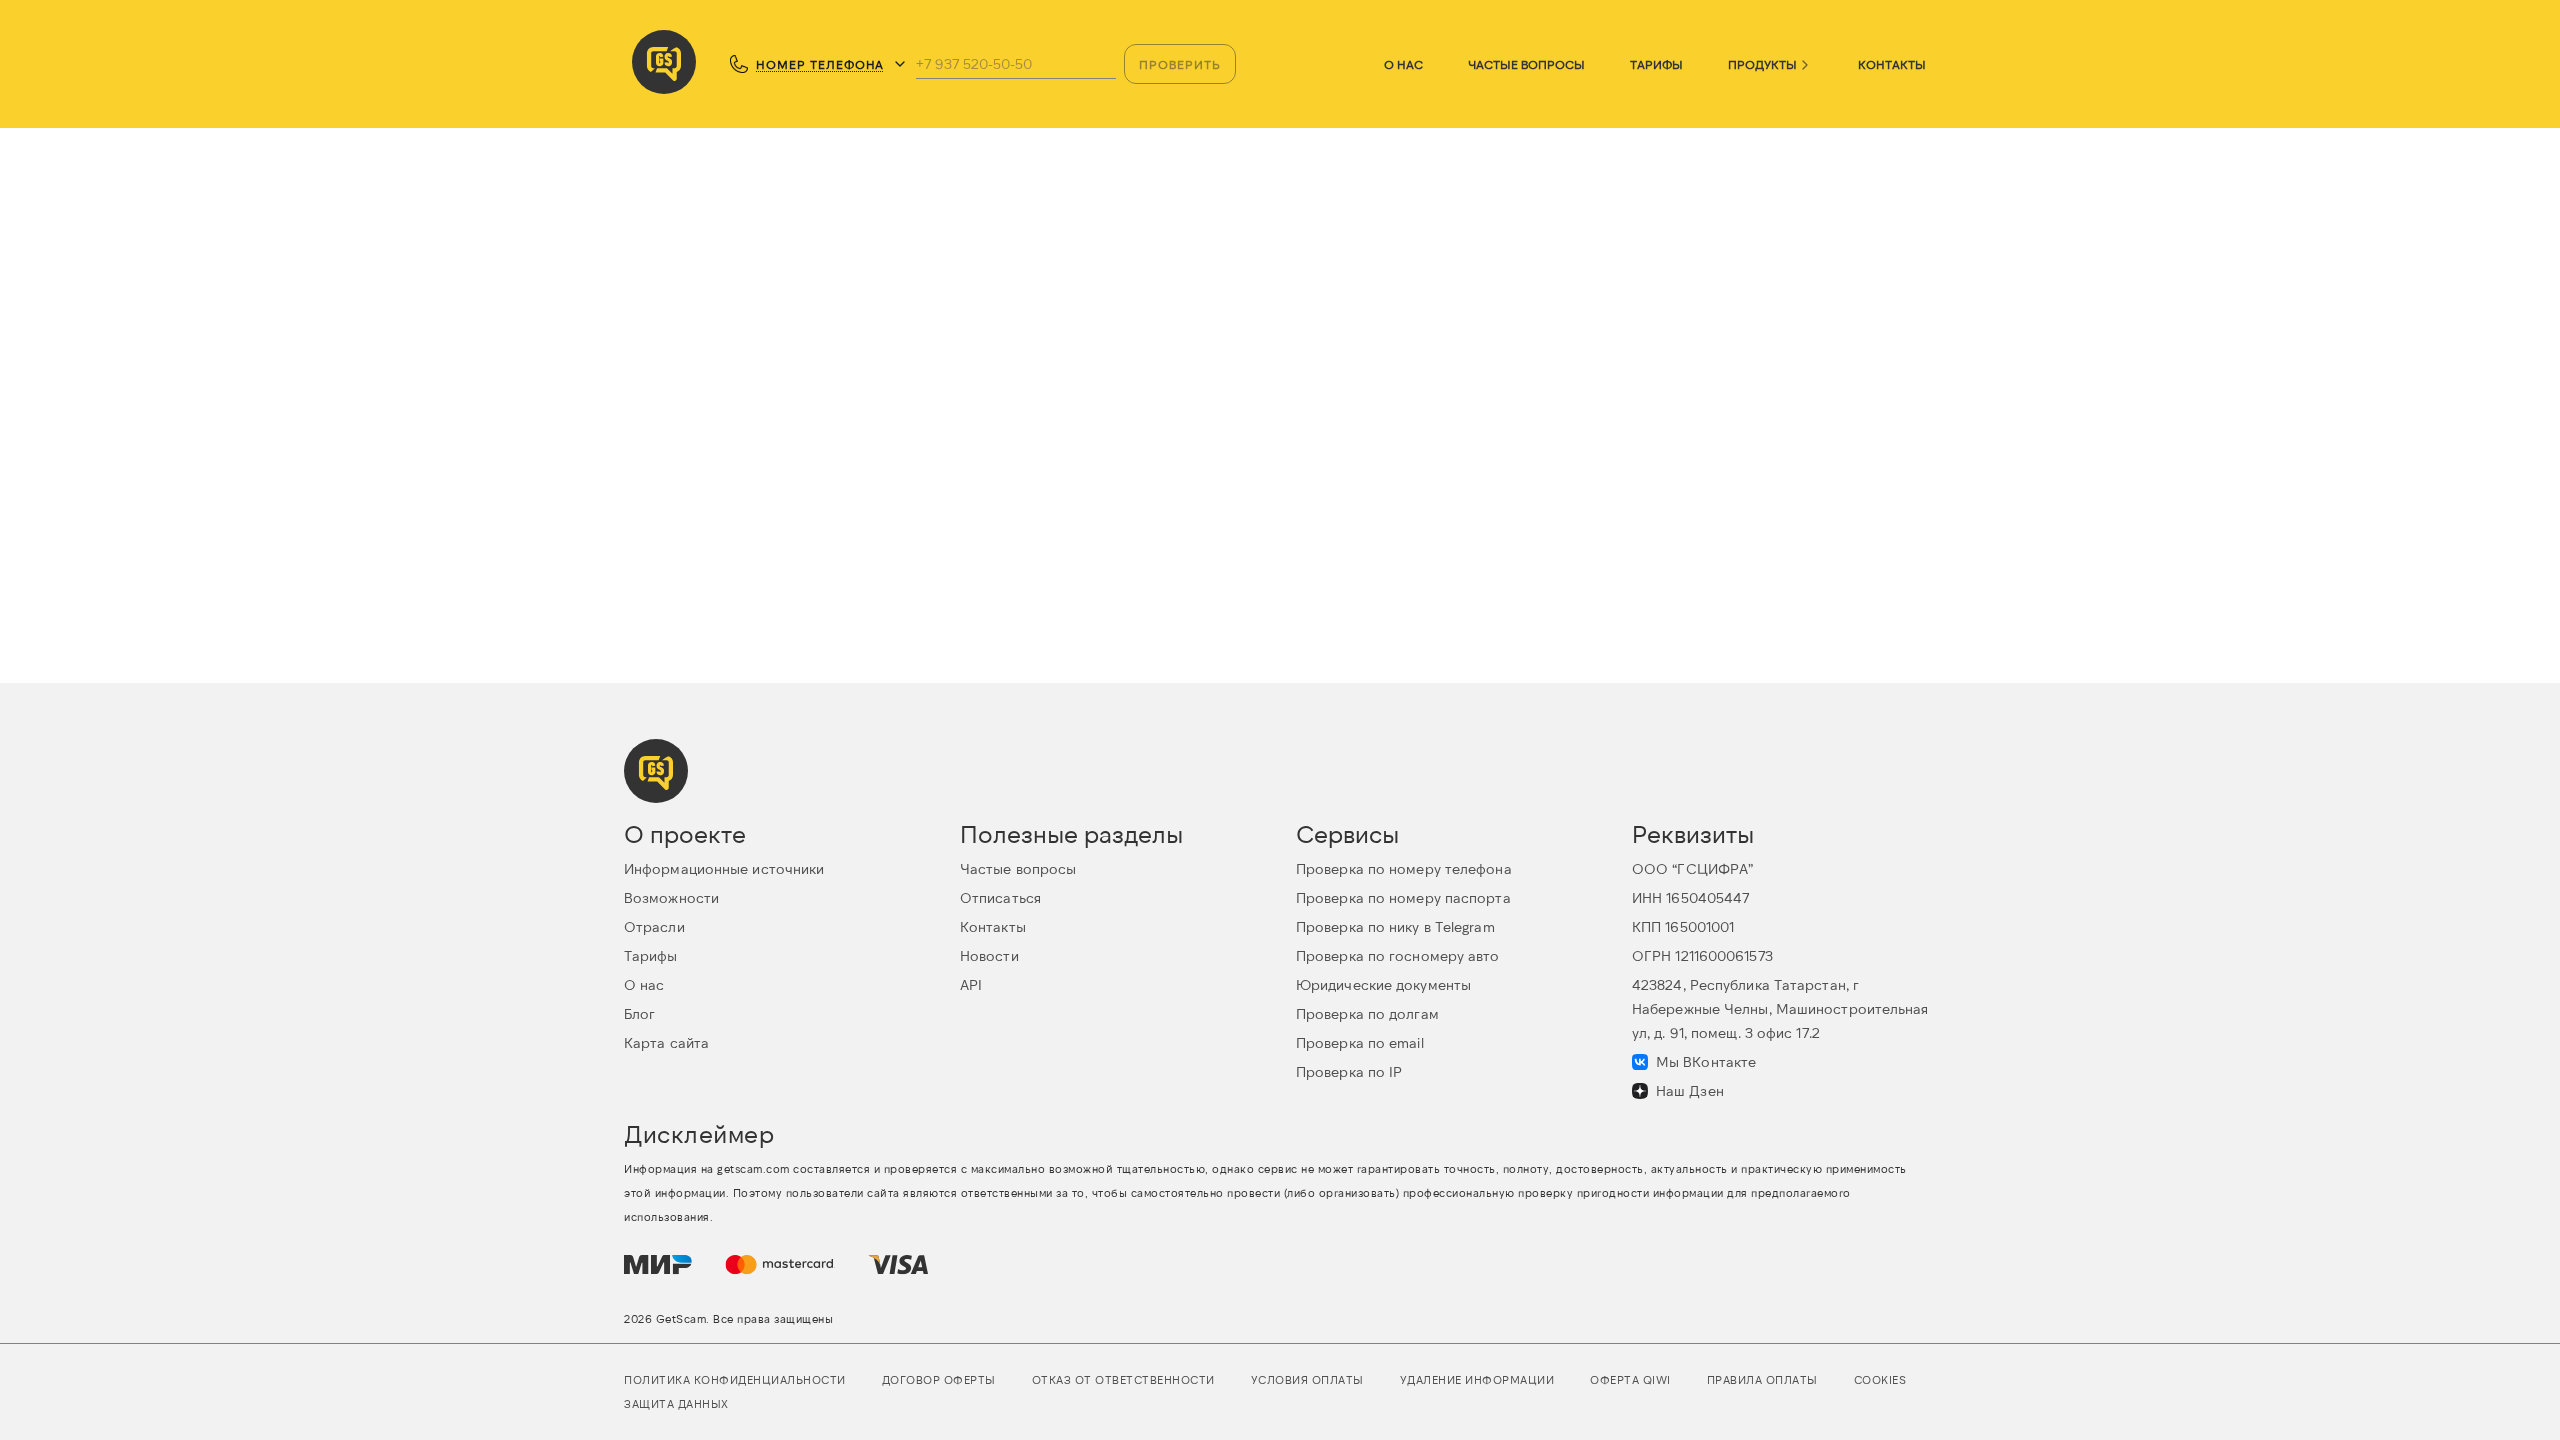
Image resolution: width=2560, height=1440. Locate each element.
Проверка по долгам (1367, 1013)
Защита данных (676, 1403)
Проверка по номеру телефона (1404, 868)
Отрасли (654, 926)
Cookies (1880, 1379)
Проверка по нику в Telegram (1395, 926)
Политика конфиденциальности (735, 1379)
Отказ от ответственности (1123, 1379)
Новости (989, 955)
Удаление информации (1477, 1379)
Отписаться (1000, 897)
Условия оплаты (1307, 1379)
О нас (1403, 64)
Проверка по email (1360, 1042)
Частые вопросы (1526, 64)
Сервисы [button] (1347, 833)
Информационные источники (724, 868)
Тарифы (1656, 64)
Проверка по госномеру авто (1398, 955)
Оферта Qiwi (1630, 1379)
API (971, 984)
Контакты (1892, 64)
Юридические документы (1383, 984)
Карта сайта (666, 1042)
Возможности (671, 897)
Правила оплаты (1762, 1379)
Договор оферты (939, 1379)
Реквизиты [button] (1693, 833)
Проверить (1180, 64)
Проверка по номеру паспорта (1403, 897)
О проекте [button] (685, 833)
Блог (639, 1013)
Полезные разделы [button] (1071, 833)
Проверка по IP (1349, 1071)
